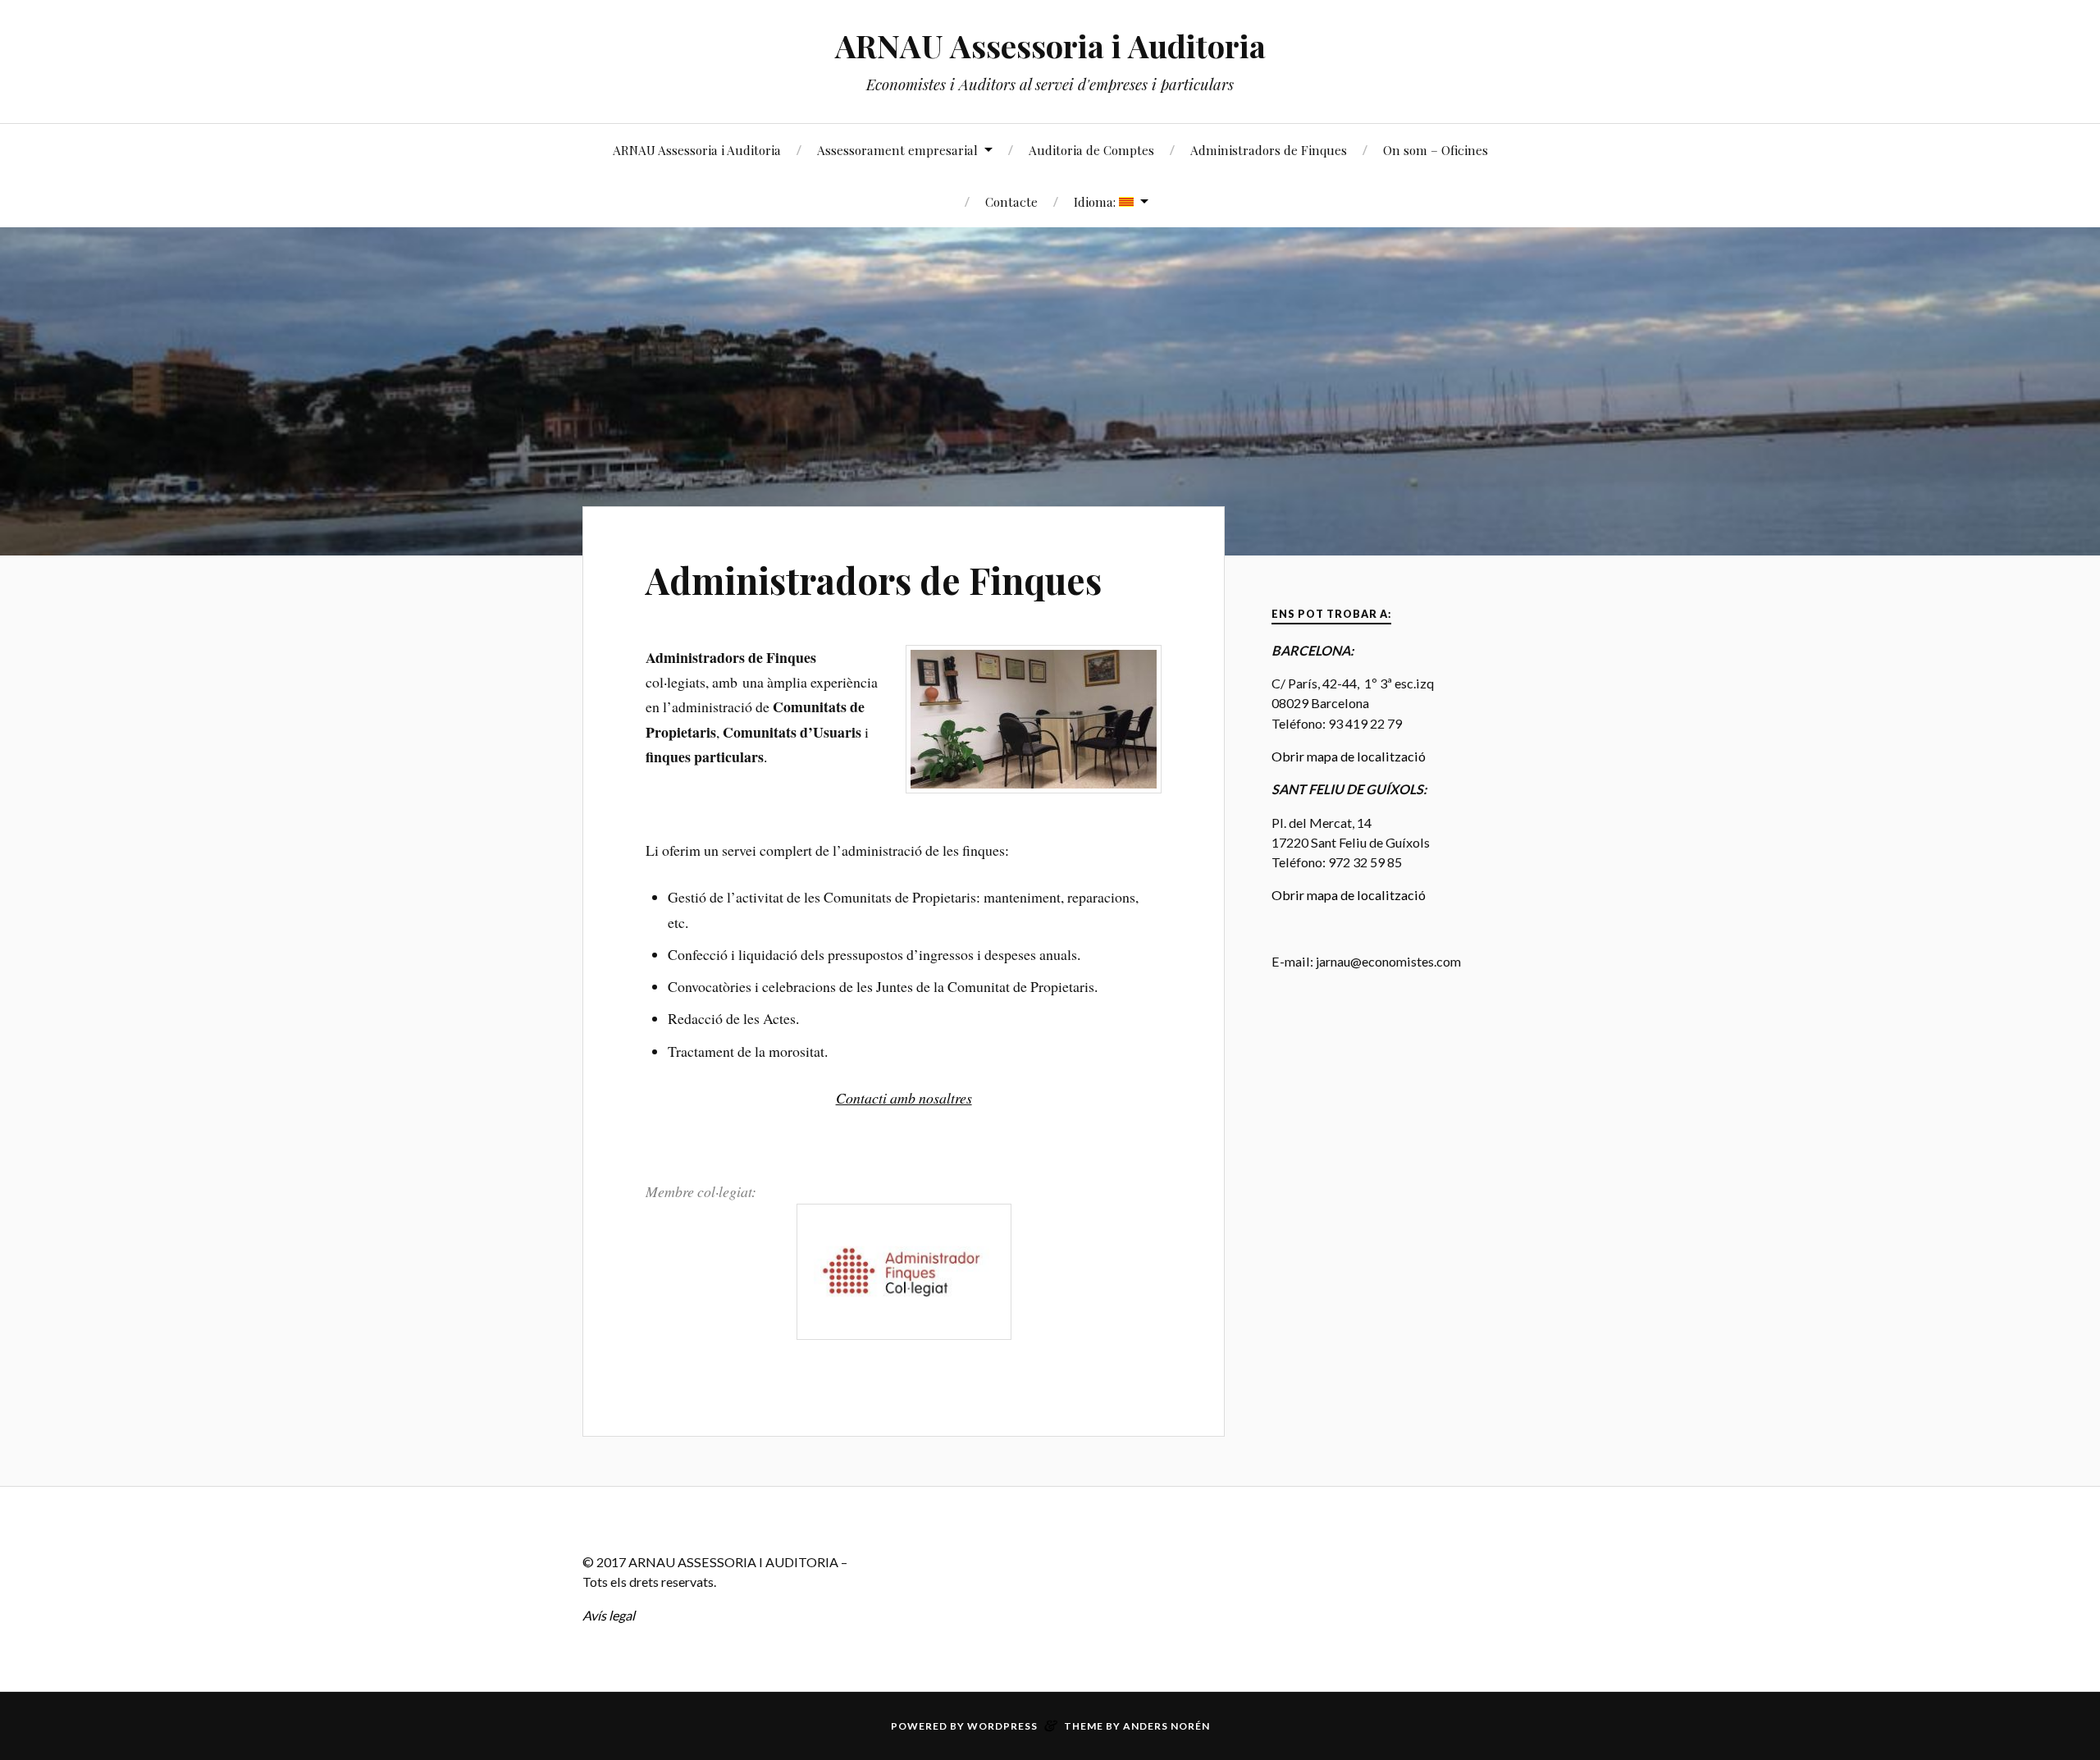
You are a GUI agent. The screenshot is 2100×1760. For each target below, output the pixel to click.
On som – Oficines (1436, 150)
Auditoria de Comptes (1091, 150)
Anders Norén (1166, 1726)
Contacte (1011, 201)
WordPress (1002, 1726)
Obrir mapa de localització (1349, 756)
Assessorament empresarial (897, 150)
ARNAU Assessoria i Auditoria (1050, 46)
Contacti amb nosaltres (904, 1098)
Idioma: (1096, 201)
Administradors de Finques (1269, 150)
